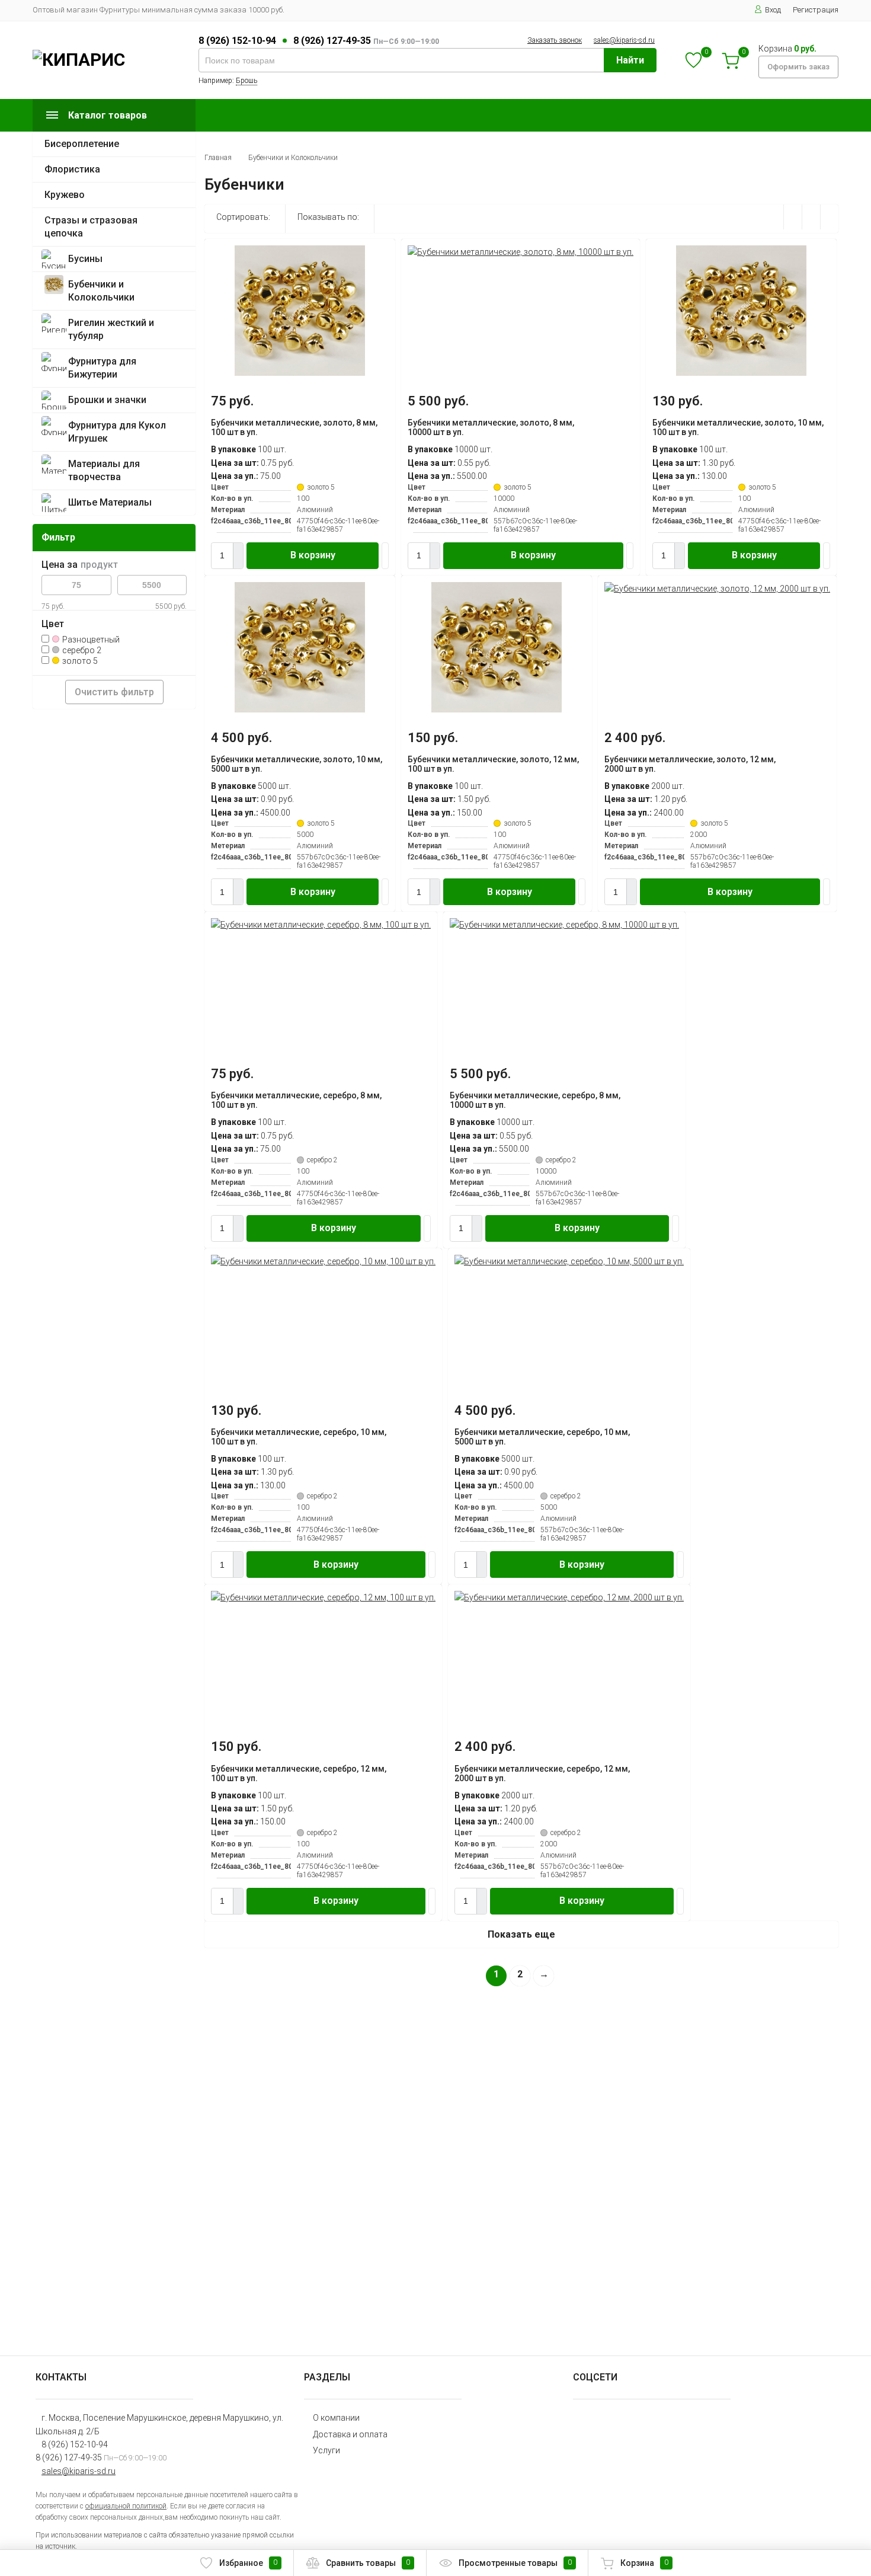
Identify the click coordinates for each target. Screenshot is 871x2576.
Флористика (72, 169)
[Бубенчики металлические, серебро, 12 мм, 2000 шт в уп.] (569, 1597)
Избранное (248, 2563)
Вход (773, 10)
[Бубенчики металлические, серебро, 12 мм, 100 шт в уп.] (323, 1597)
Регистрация (816, 10)
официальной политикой (126, 2506)
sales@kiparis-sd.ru (624, 40)
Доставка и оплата (350, 2434)
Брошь (246, 81)
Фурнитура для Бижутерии (102, 368)
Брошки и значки (107, 400)
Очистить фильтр (114, 692)
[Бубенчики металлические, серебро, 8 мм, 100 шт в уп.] (321, 925)
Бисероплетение (82, 144)
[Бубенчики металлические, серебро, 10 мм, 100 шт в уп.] (323, 1261)
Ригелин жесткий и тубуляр (111, 329)
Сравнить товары (368, 2563)
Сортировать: (243, 217)
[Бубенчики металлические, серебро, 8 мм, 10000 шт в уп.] (564, 925)
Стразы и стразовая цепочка (91, 227)
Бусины (85, 259)
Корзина (644, 2563)
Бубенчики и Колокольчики (101, 291)
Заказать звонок (555, 40)
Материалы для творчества (104, 470)
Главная (218, 158)
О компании (336, 2418)
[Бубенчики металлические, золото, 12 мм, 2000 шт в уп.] (717, 589)
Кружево (65, 195)
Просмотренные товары (515, 2563)
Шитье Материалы (110, 502)
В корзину (313, 555)
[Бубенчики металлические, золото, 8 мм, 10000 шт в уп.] (521, 252)
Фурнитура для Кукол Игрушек (117, 432)
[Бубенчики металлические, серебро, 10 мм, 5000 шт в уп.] (569, 1261)
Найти (630, 60)
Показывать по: (328, 217)
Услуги (326, 2450)
